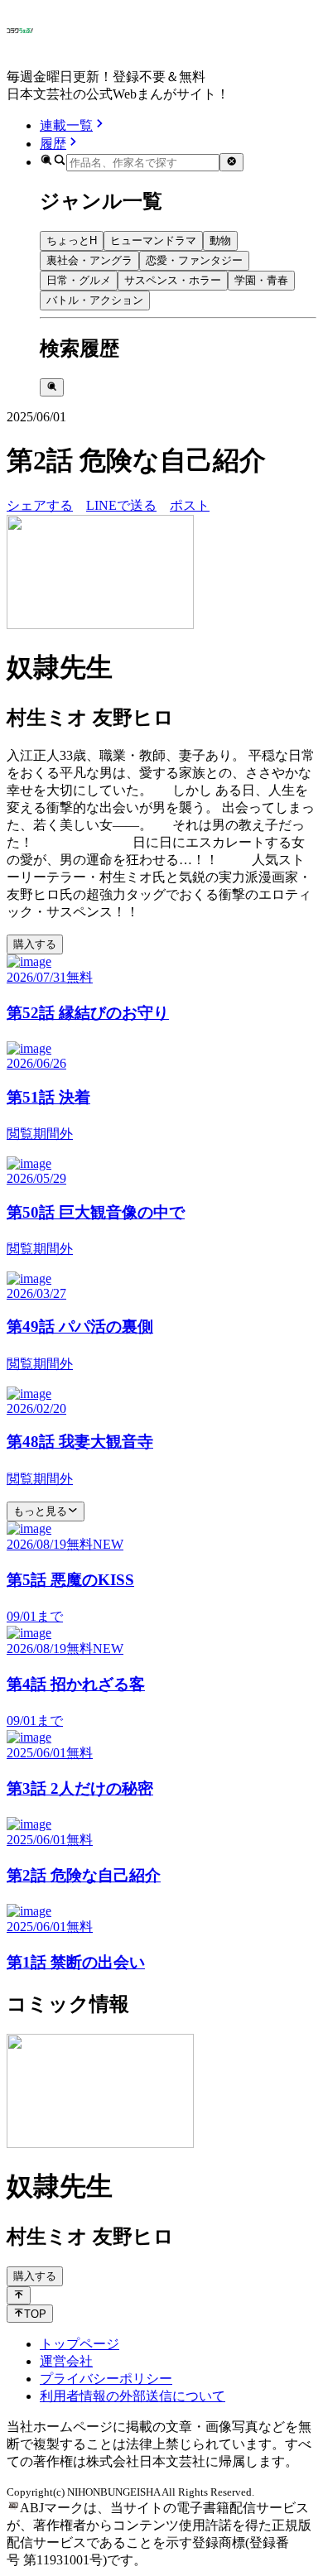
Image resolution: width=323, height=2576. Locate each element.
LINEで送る (121, 505)
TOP (35, 2314)
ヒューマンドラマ (153, 240)
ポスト (190, 505)
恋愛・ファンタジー (194, 260)
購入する (35, 944)
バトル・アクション (95, 300)
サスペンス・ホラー (173, 280)
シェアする (40, 505)
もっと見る (40, 1511)
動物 (220, 240)
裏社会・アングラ (89, 260)
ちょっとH (72, 240)
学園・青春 (261, 280)
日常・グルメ (79, 280)
